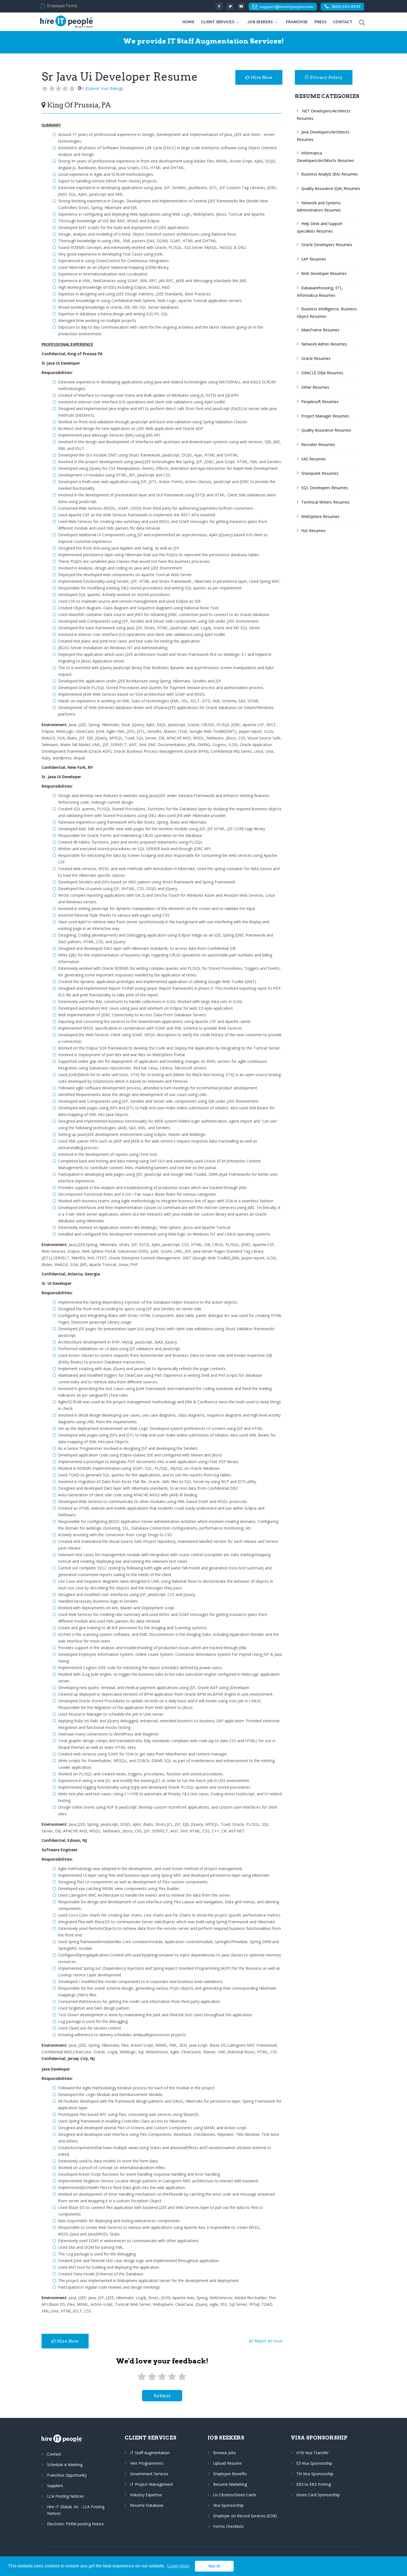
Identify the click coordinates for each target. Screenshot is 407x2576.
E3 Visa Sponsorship (314, 2463)
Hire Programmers (147, 2463)
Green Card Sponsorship (318, 2495)
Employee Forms (62, 6)
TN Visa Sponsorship (315, 2474)
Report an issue (268, 2341)
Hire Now (261, 77)
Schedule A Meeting (65, 2465)
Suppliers (55, 2486)
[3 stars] (162, 2377)
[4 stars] (172, 2377)
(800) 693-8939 (346, 7)
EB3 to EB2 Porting (314, 2484)
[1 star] (142, 2377)
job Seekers (260, 22)
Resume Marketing (230, 2484)
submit (162, 2396)
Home (188, 22)
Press (320, 22)
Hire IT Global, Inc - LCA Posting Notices (76, 2510)
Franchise (297, 22)
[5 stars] (182, 2377)
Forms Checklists (228, 2526)
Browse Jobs (225, 2453)
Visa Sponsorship (228, 2505)
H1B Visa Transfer (312, 2453)
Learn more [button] (178, 2566)
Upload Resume (227, 2463)
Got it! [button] (214, 2566)
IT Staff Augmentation (150, 2453)
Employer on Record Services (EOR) (245, 2516)
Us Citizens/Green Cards (235, 2495)
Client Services (218, 22)
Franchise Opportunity (67, 2475)
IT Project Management (152, 2484)
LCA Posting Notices (65, 2496)
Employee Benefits (230, 2474)
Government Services (149, 2474)
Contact (343, 22)
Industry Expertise (146, 2495)
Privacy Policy (326, 77)
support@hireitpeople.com (286, 7)
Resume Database (147, 2505)
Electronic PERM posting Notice (75, 2524)
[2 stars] (152, 2377)
